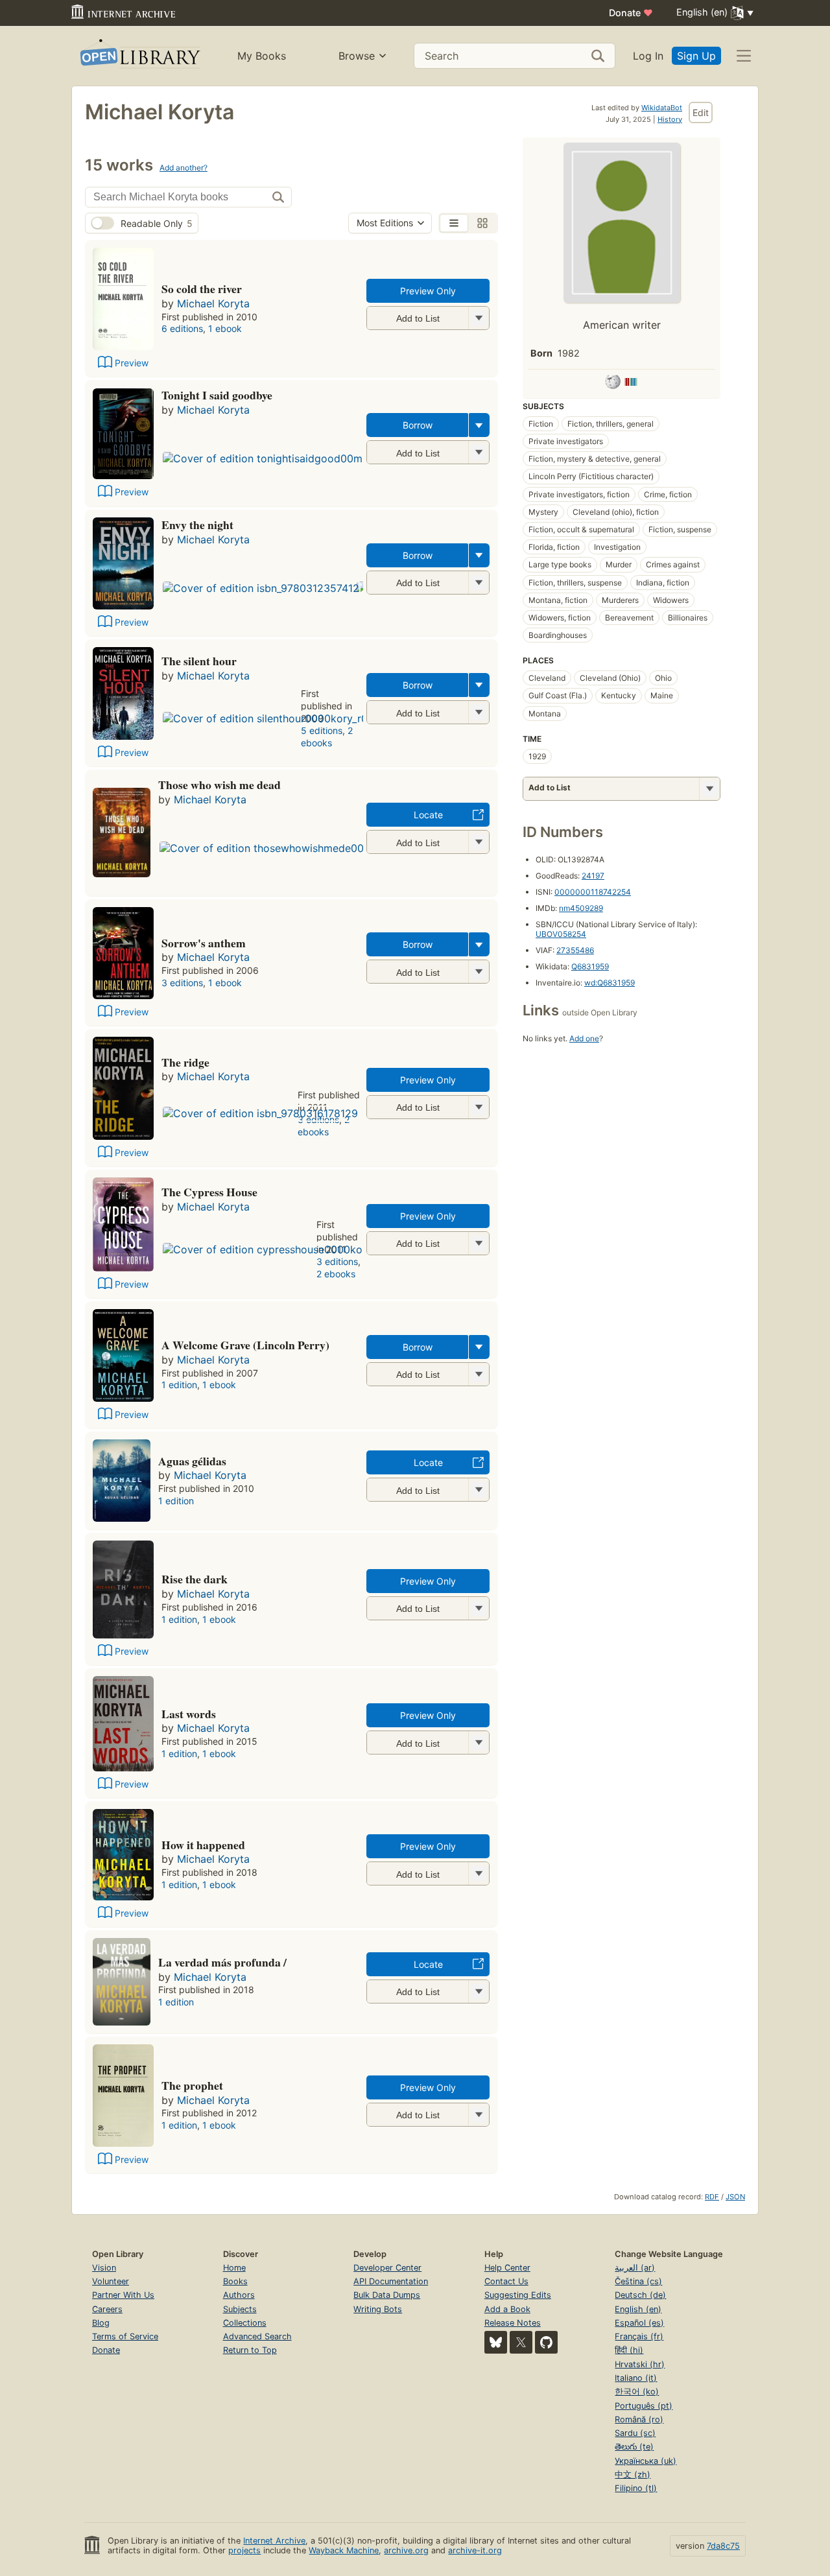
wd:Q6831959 (610, 983)
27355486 (575, 950)
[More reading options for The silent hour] (479, 712)
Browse (357, 56)
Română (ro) (639, 2419)
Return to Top (250, 2350)
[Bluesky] (496, 2342)
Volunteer (111, 2281)
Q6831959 (590, 966)
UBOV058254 (561, 934)
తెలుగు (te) (634, 2447)
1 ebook (225, 328)
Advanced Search (257, 2336)
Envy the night (197, 525)
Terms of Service (125, 2336)
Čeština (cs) (638, 2281)
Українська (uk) (646, 2461)
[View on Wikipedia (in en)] (613, 384)
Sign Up (696, 56)
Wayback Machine (344, 2550)
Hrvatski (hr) (640, 2364)
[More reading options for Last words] (479, 1743)
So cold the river (202, 289)
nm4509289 (581, 908)
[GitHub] (546, 2342)
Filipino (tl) (636, 2488)
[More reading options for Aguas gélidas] (479, 1490)
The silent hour (199, 661)
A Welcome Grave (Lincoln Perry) (245, 1345)
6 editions (182, 328)
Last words (189, 1714)
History (670, 119)
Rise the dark (195, 1579)
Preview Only (428, 291)
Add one (584, 1038)
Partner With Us (123, 2295)
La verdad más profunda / (222, 1962)
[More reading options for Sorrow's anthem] (479, 972)
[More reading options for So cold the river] (479, 318)
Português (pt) (644, 2406)
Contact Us (506, 2281)
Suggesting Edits (518, 2295)
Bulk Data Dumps (387, 2295)
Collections (245, 2323)
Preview (132, 363)
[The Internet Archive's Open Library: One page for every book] (139, 56)
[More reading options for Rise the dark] (479, 1608)
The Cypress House (209, 1192)
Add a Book (507, 2309)
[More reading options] (479, 425)
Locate (428, 815)
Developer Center (387, 2268)
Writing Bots (378, 2309)
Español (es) (639, 2323)
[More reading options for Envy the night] (479, 583)
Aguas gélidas (192, 1461)
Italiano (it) (636, 2378)
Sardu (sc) (635, 2433)
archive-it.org (475, 2550)
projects (244, 2550)
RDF (712, 2197)
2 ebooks (327, 737)
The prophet (192, 2085)
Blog (101, 2323)
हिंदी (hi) (629, 2350)
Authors (239, 2295)
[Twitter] (521, 2342)
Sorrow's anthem (204, 943)
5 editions (322, 730)
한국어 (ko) (637, 2392)
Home (234, 2268)
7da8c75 (723, 2546)
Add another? (184, 168)
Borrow (418, 425)
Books (235, 2281)
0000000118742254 (593, 892)
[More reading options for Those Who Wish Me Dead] (479, 842)
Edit (701, 112)
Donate (631, 13)
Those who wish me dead (219, 785)
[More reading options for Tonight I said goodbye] (479, 452)
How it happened (203, 1845)
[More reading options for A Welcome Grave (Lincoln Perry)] (479, 1374)
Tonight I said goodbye (217, 395)
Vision (104, 2268)
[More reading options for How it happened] (479, 1873)
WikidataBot (662, 108)
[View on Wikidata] (631, 384)
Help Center (507, 2268)
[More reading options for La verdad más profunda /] (479, 1991)
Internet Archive (274, 2541)
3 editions (182, 983)
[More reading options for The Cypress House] (479, 1243)
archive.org (406, 2550)
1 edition (179, 1385)
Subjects (240, 2309)
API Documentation (391, 2281)
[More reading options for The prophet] (479, 2115)
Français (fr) (639, 2336)
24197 (593, 876)
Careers (107, 2309)
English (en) (638, 2309)
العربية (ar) (635, 2268)
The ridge (185, 1062)
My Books (262, 56)
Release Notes (513, 2323)
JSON (735, 2197)
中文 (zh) (633, 2475)
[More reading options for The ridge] (479, 1107)
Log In (648, 56)
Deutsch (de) (640, 2295)
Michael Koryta (213, 303)
